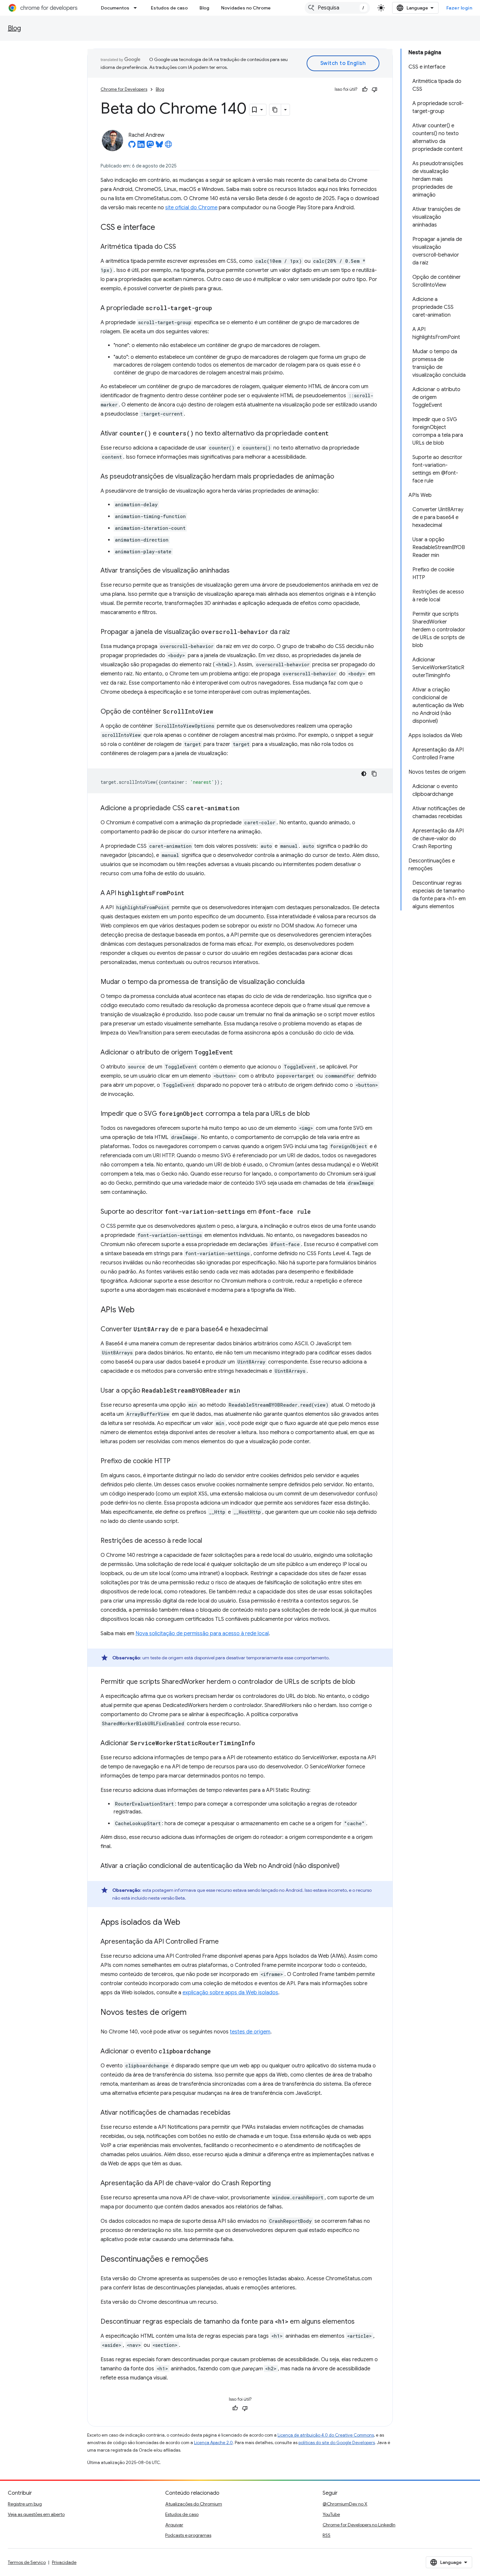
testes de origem (250, 2032)
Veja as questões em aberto (36, 2514)
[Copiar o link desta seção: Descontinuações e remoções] (215, 2260)
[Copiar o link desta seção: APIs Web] (141, 1310)
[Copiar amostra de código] (374, 774)
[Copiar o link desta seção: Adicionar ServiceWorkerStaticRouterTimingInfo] (262, 1744)
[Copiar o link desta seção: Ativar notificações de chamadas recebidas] (237, 2113)
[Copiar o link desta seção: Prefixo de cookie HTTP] (177, 1462)
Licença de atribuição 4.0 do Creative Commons (326, 2435)
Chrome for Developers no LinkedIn (359, 2525)
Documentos (115, 8)
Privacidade (64, 2562)
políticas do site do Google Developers (337, 2443)
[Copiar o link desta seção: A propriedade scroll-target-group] (218, 308)
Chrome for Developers (124, 89)
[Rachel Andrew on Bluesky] (159, 146)
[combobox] (337, 8)
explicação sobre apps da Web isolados (230, 1993)
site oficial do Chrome (191, 208)
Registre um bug (25, 2504)
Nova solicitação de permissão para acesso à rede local (202, 1634)
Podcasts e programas (188, 2535)
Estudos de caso (169, 8)
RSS (327, 2535)
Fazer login (459, 8)
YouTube (331, 2514)
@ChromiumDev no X (345, 2504)
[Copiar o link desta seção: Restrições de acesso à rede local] (209, 1541)
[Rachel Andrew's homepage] (168, 146)
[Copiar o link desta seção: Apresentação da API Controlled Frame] (225, 1942)
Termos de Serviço (27, 2562)
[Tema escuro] (364, 774)
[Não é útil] (375, 89)
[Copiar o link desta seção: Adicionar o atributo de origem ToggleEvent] (240, 1053)
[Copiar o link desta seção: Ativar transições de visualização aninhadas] (236, 571)
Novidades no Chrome (246, 8)
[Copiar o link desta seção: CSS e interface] (162, 228)
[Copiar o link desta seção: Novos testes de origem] (193, 2013)
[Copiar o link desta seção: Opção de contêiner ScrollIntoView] (220, 712)
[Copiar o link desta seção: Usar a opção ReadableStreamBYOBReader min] (247, 1391)
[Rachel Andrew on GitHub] (132, 146)
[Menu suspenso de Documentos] (137, 8)
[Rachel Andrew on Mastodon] (150, 146)
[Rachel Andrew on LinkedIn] (141, 146)
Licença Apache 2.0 (213, 2443)
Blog (204, 8)
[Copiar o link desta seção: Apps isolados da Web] (187, 1923)
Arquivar (174, 2525)
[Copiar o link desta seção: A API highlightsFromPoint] (191, 893)
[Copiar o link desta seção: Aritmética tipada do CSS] (183, 247)
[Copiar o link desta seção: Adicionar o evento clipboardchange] (217, 2052)
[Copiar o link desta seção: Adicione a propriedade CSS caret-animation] (246, 809)
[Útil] (365, 89)
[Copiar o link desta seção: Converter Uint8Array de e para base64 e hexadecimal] (274, 1330)
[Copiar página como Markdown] (275, 110)
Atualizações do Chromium (194, 2504)
